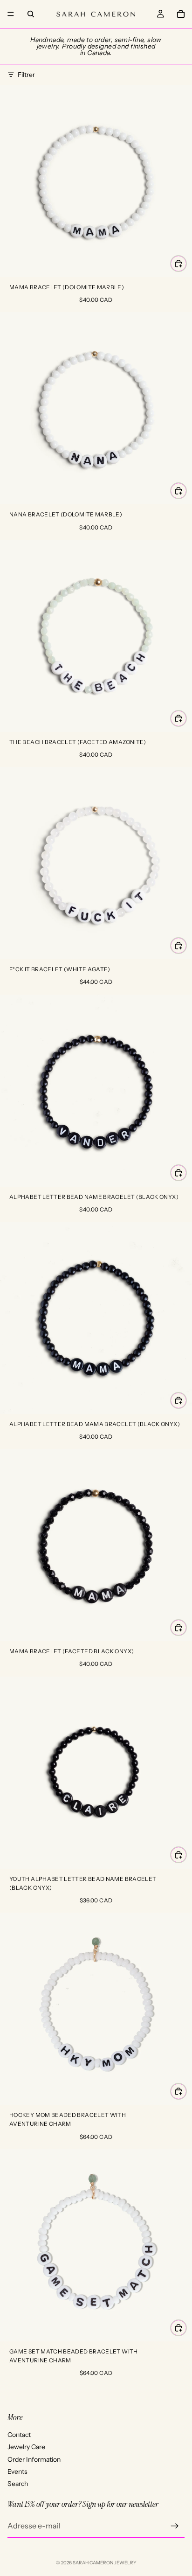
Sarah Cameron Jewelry (105, 2563)
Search (18, 2484)
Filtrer (26, 75)
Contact (19, 2434)
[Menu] (11, 14)
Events (17, 2472)
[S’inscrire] (175, 2526)
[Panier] (181, 14)
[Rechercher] (31, 14)
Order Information (34, 2459)
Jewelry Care (26, 2447)
